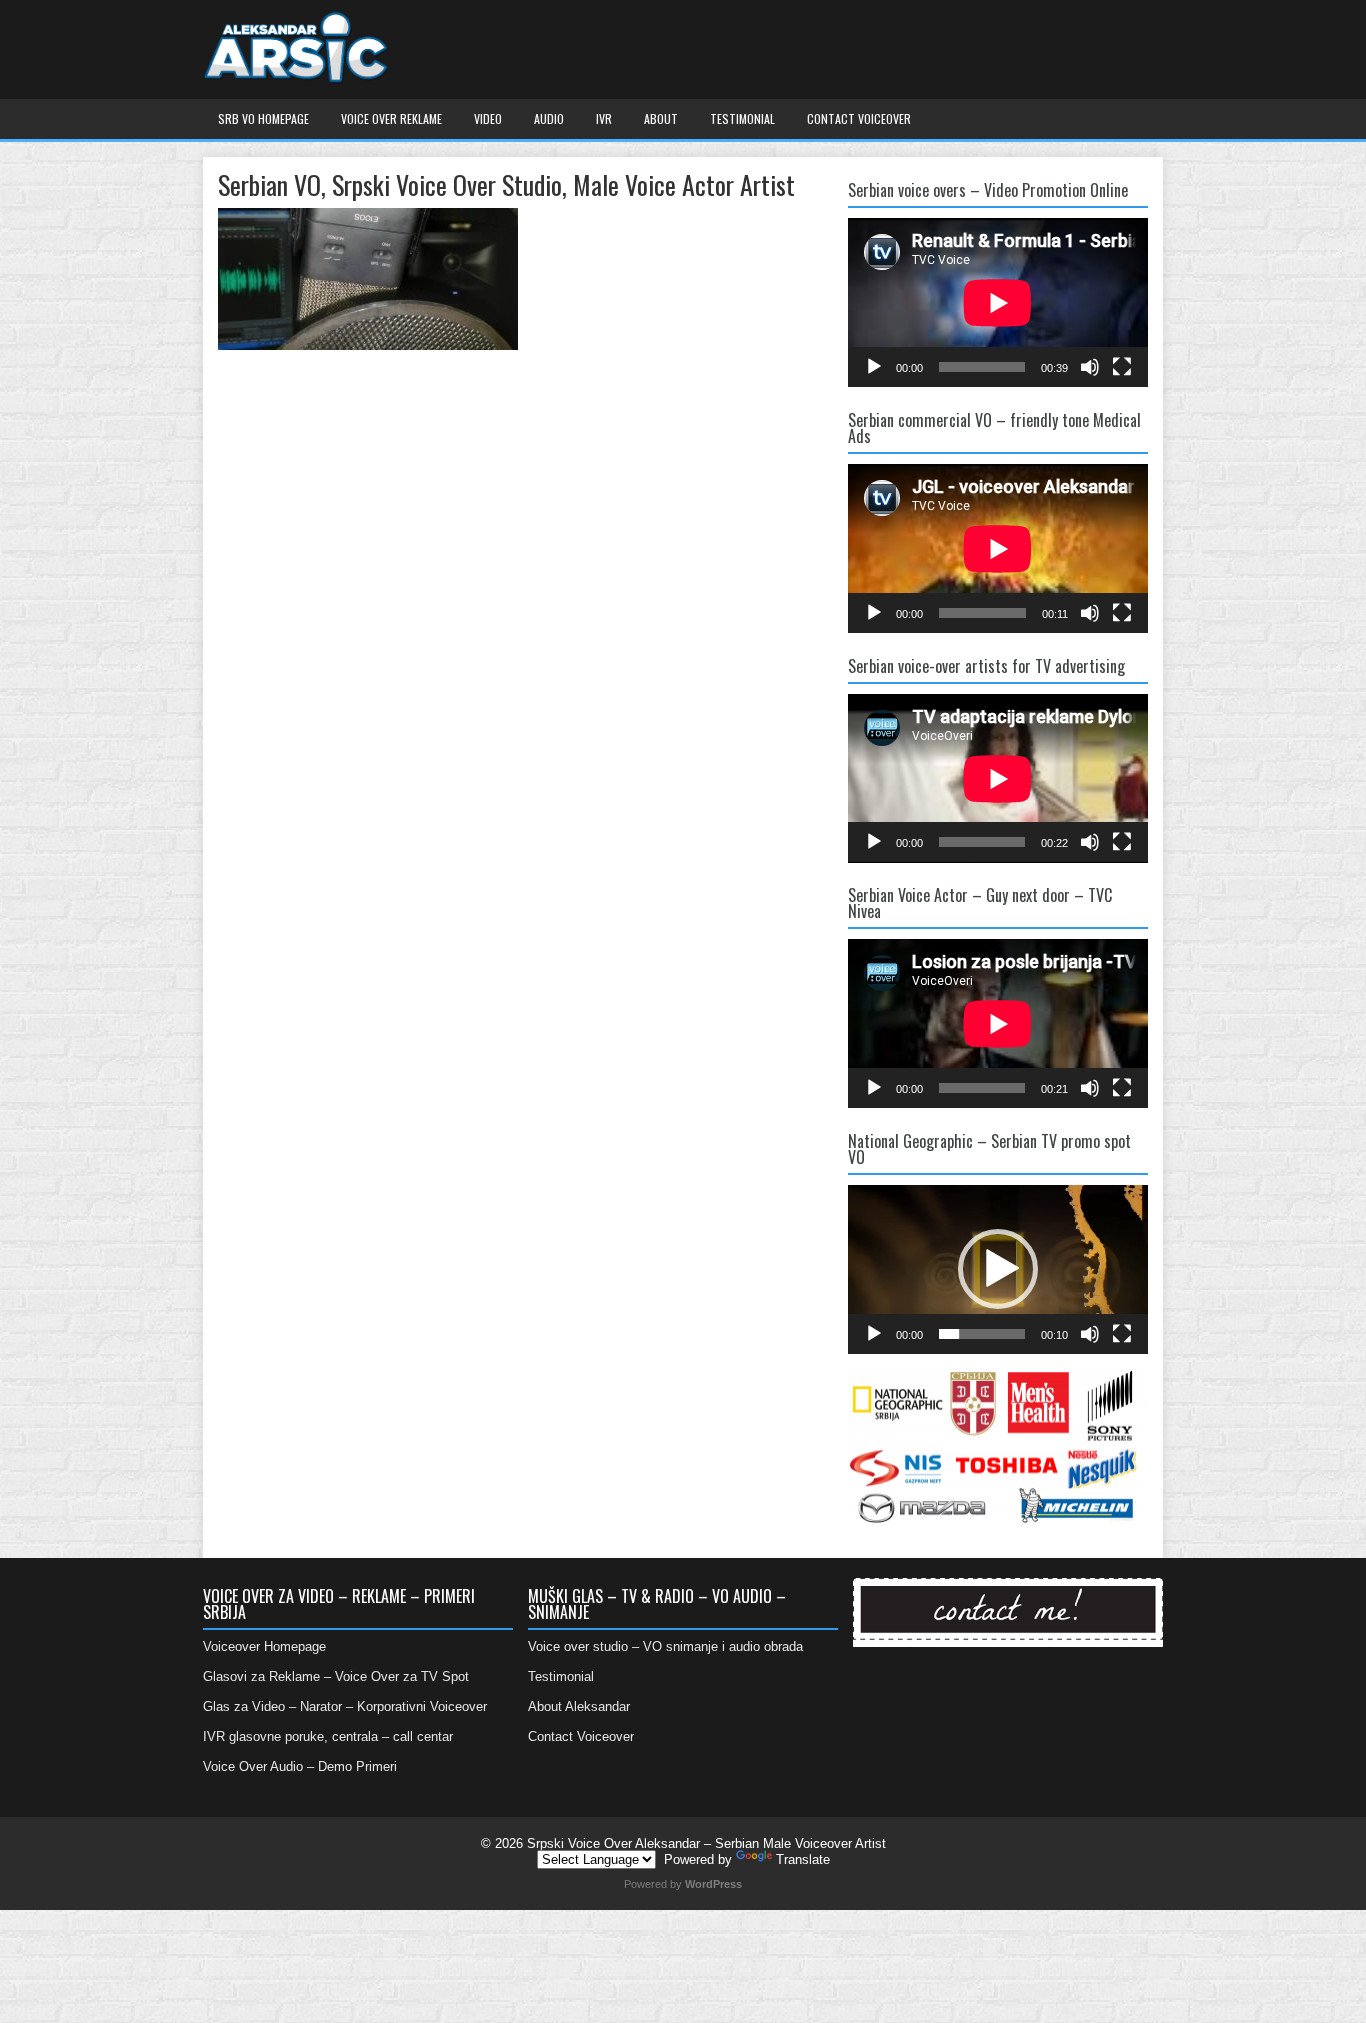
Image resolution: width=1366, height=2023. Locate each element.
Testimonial (742, 118)
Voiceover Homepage (264, 1646)
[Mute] (1090, 367)
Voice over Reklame (391, 118)
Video (488, 118)
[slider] (982, 1334)
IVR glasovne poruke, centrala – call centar (328, 1736)
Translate (803, 1859)
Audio (549, 118)
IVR (604, 118)
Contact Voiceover (859, 118)
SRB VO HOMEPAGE (263, 118)
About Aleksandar (579, 1706)
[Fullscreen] (1122, 367)
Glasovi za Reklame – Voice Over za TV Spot (336, 1676)
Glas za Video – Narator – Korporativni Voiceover (345, 1706)
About (661, 118)
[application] (998, 302)
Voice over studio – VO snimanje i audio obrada (665, 1646)
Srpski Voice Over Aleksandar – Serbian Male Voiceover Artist (706, 1843)
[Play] (874, 367)
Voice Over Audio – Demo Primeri (300, 1766)
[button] (998, 1269)
